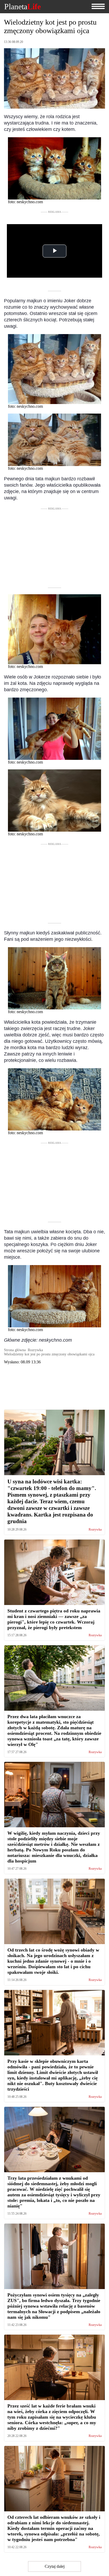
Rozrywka (95, 1530)
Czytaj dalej (55, 2566)
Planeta (22, 7)
